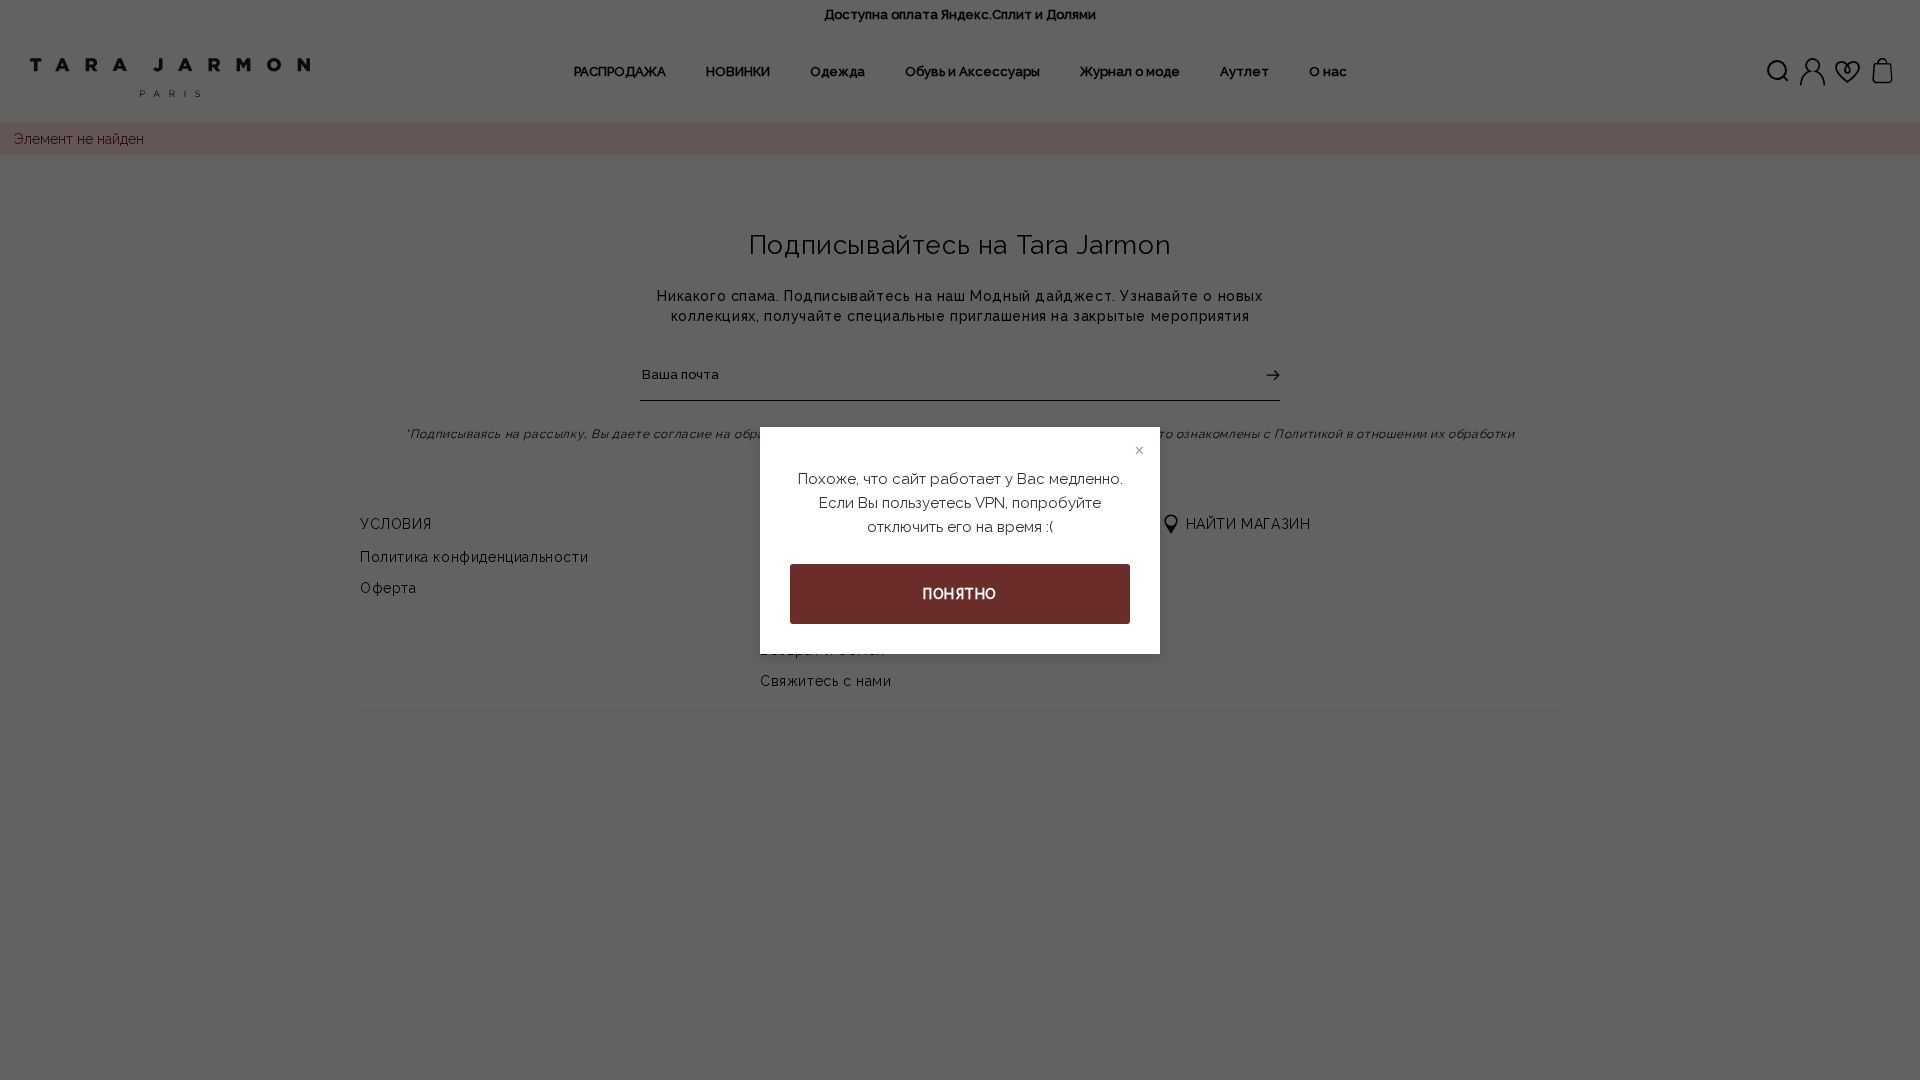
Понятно (960, 594)
